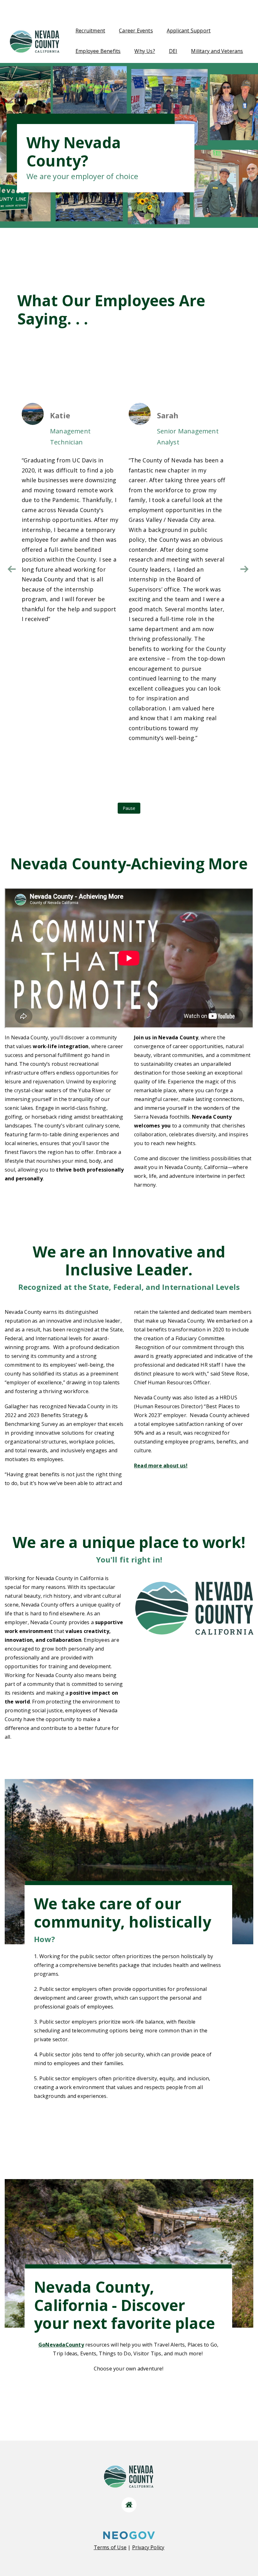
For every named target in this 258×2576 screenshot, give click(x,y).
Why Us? (145, 51)
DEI (173, 51)
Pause (129, 808)
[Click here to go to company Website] (129, 2505)
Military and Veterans (217, 51)
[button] (244, 569)
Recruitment (90, 31)
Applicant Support (189, 31)
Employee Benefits (98, 51)
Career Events (136, 31)
